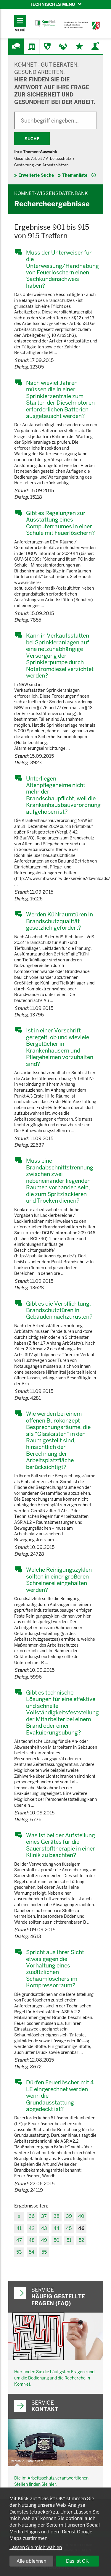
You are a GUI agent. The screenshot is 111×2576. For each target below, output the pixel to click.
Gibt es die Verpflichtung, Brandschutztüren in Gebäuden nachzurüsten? (59, 1310)
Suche (32, 139)
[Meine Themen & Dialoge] (79, 46)
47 (19, 2240)
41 (19, 2228)
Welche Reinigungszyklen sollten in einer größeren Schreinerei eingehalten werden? (59, 1580)
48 (32, 2240)
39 (69, 2216)
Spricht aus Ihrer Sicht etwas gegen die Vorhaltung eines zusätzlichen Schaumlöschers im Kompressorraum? (55, 1969)
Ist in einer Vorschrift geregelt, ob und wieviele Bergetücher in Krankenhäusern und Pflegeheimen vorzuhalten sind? (60, 1047)
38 (57, 2216)
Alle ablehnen (31, 2561)
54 (32, 2252)
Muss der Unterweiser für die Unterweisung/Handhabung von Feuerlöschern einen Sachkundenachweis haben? (62, 269)
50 (57, 2240)
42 (32, 2228)
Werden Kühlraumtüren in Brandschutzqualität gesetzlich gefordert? (59, 921)
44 (57, 2228)
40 (81, 2216)
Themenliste (75, 175)
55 (44, 2252)
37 (44, 2216)
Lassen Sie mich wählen (36, 2547)
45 (69, 2228)
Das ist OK (77, 2561)
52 (81, 2240)
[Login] (95, 46)
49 (44, 2240)
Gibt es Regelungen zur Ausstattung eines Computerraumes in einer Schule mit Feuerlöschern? (60, 523)
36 (32, 2216)
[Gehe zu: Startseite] (45, 24)
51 (69, 2240)
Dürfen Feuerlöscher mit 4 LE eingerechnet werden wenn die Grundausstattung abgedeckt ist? (60, 2096)
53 (19, 2252)
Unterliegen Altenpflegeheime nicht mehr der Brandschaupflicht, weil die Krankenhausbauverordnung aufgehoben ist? (62, 795)
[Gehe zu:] (16, 46)
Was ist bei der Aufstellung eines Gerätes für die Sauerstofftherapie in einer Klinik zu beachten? (61, 1845)
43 (44, 2228)
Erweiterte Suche (36, 175)
